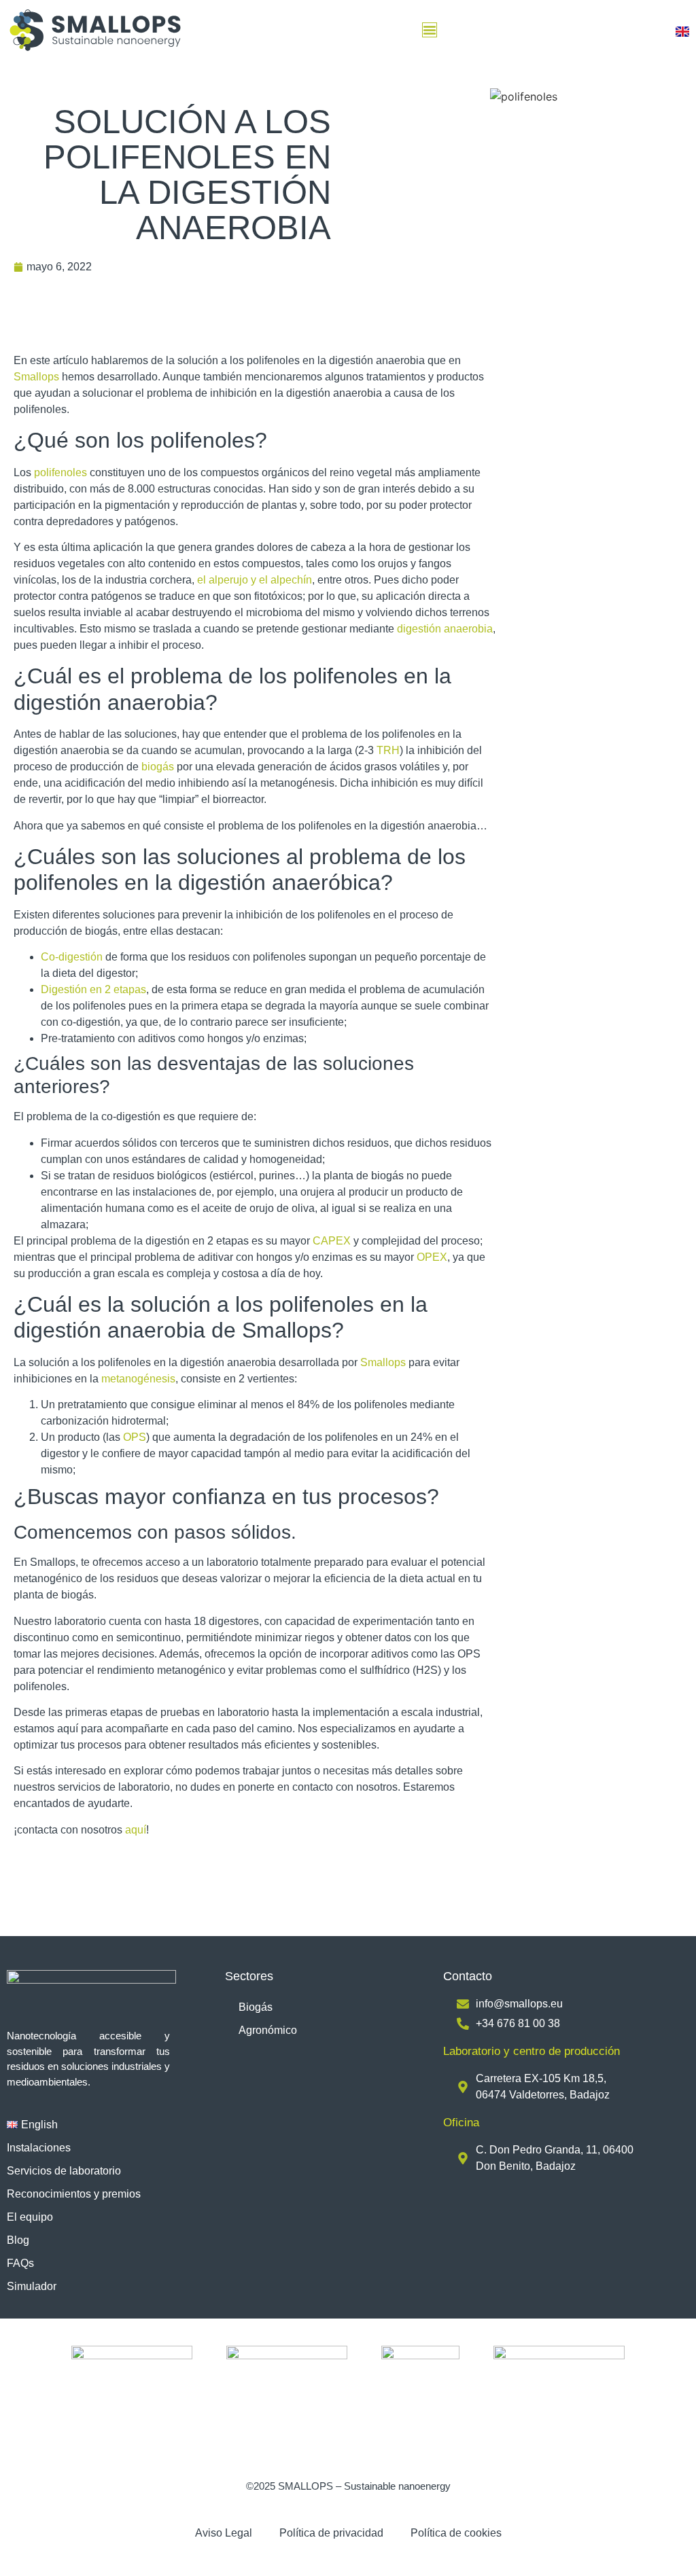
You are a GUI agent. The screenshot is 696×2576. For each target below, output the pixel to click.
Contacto (468, 1976)
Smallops (36, 377)
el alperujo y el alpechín (255, 580)
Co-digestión (72, 957)
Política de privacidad (331, 2533)
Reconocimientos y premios (74, 2194)
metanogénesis (138, 1379)
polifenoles (60, 472)
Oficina (461, 2123)
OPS (135, 1437)
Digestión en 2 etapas (93, 989)
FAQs (20, 2263)
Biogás (256, 2007)
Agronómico (268, 2030)
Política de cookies (456, 2533)
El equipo (30, 2217)
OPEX (432, 1257)
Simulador (32, 2286)
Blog (18, 2240)
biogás (158, 767)
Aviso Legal (224, 2533)
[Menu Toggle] (430, 30)
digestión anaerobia (445, 629)
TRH (388, 750)
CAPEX (332, 1241)
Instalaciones (39, 2148)
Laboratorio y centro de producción (532, 2051)
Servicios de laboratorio (64, 2171)
